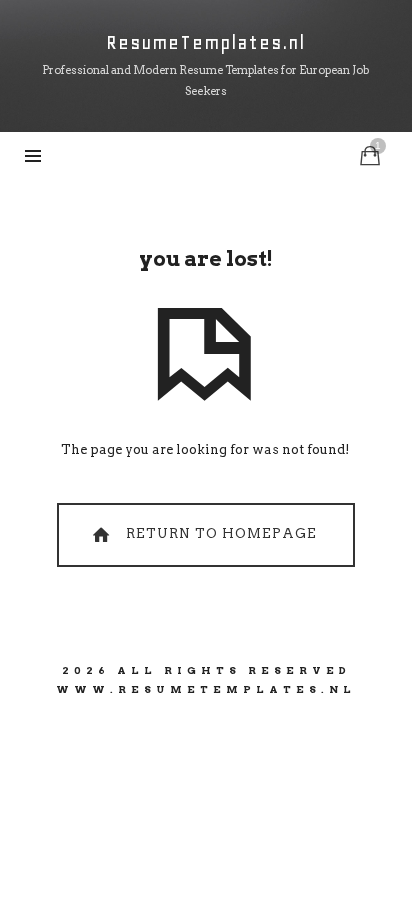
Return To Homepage (219, 533)
